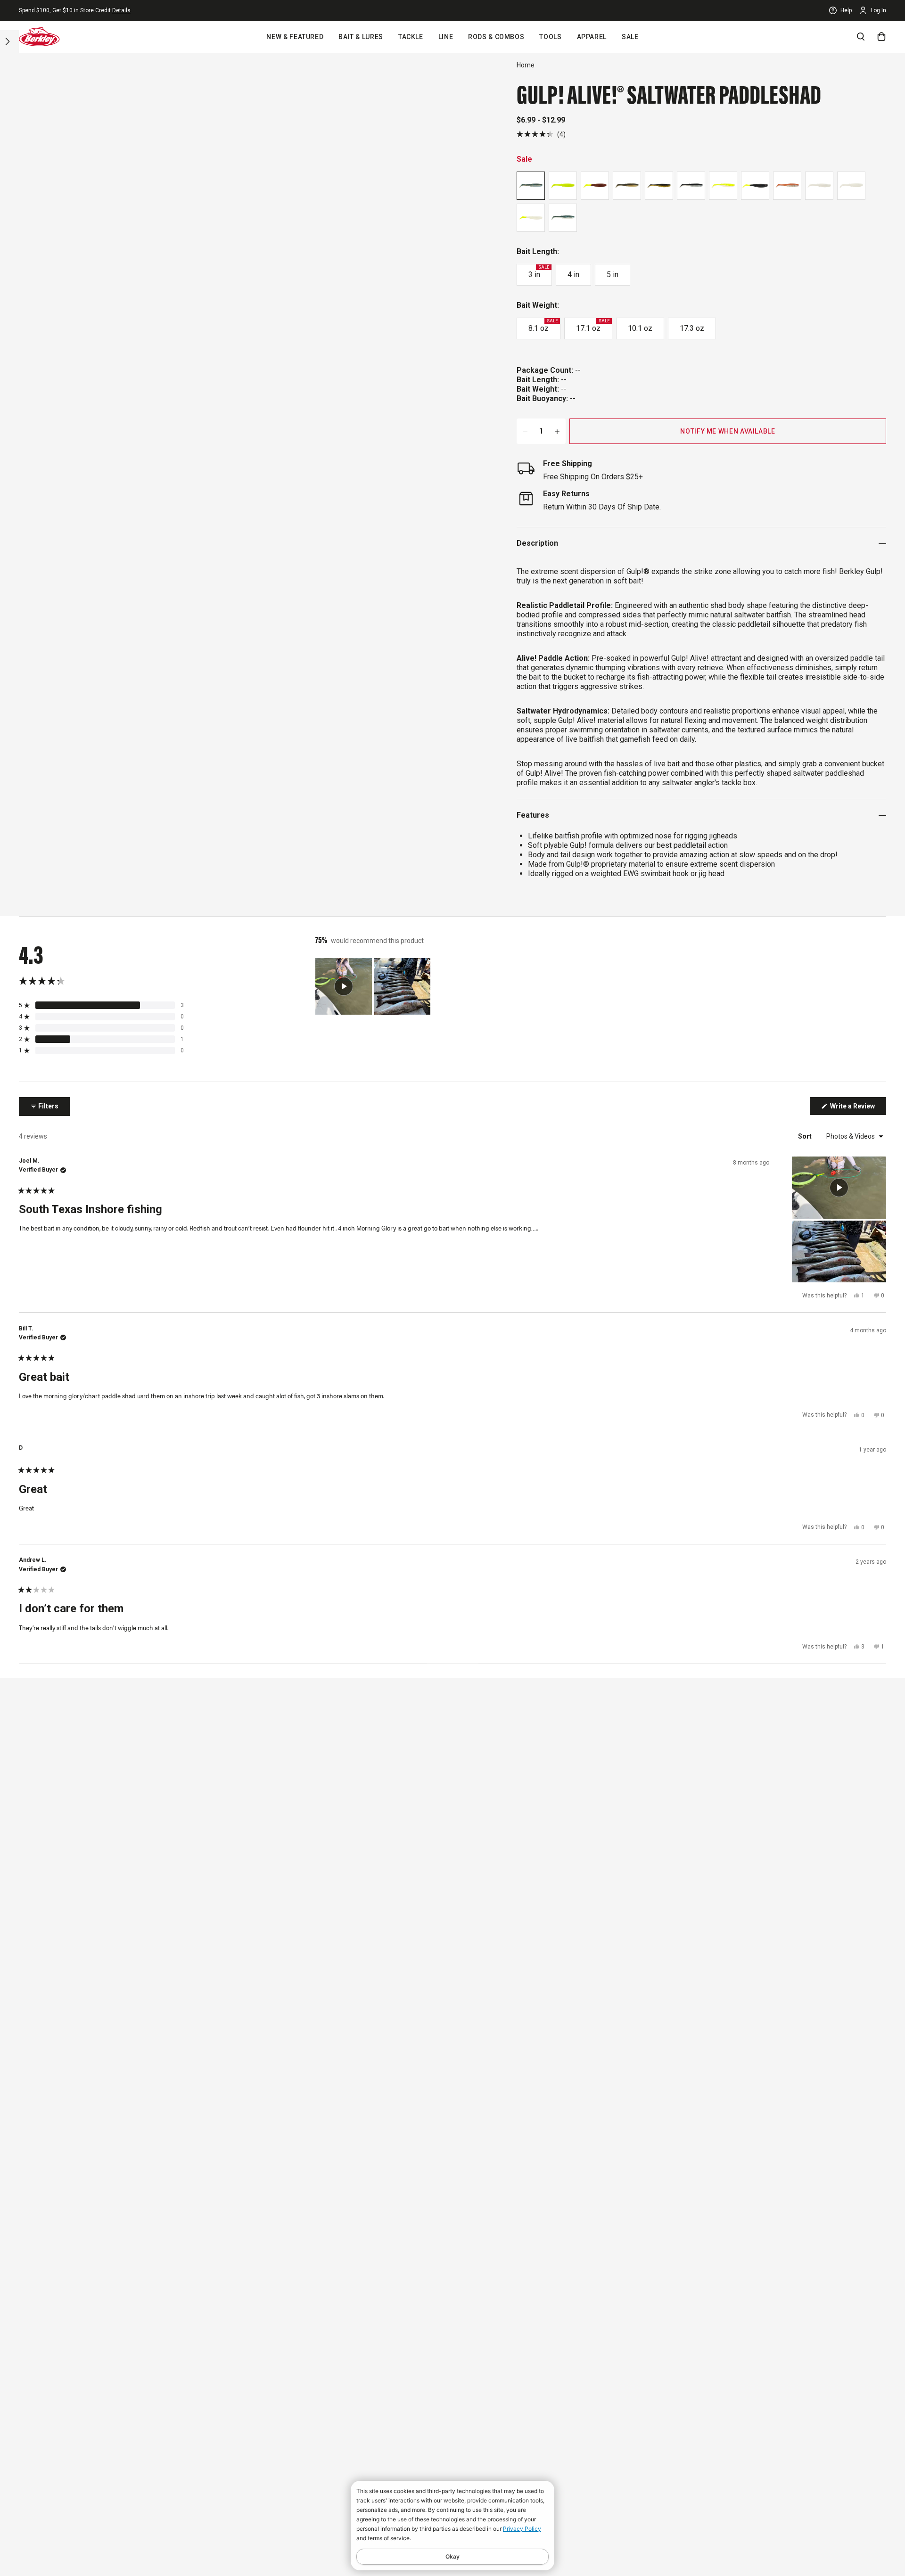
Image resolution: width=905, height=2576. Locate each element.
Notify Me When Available (728, 431)
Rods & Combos (496, 37)
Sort (806, 1136)
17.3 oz (692, 328)
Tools (550, 37)
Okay (452, 2556)
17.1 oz (593, 326)
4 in (573, 275)
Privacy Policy (522, 2529)
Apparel (592, 37)
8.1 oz (543, 326)
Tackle (411, 37)
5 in (613, 275)
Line (446, 37)
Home (526, 65)
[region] (374, 986)
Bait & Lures (361, 37)
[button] (541, 134)
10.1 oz (640, 328)
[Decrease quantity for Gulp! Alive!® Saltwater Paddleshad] (525, 431)
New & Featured (295, 37)
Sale (630, 37)
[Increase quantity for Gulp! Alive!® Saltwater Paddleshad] (557, 431)
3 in (539, 272)
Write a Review (857, 1108)
